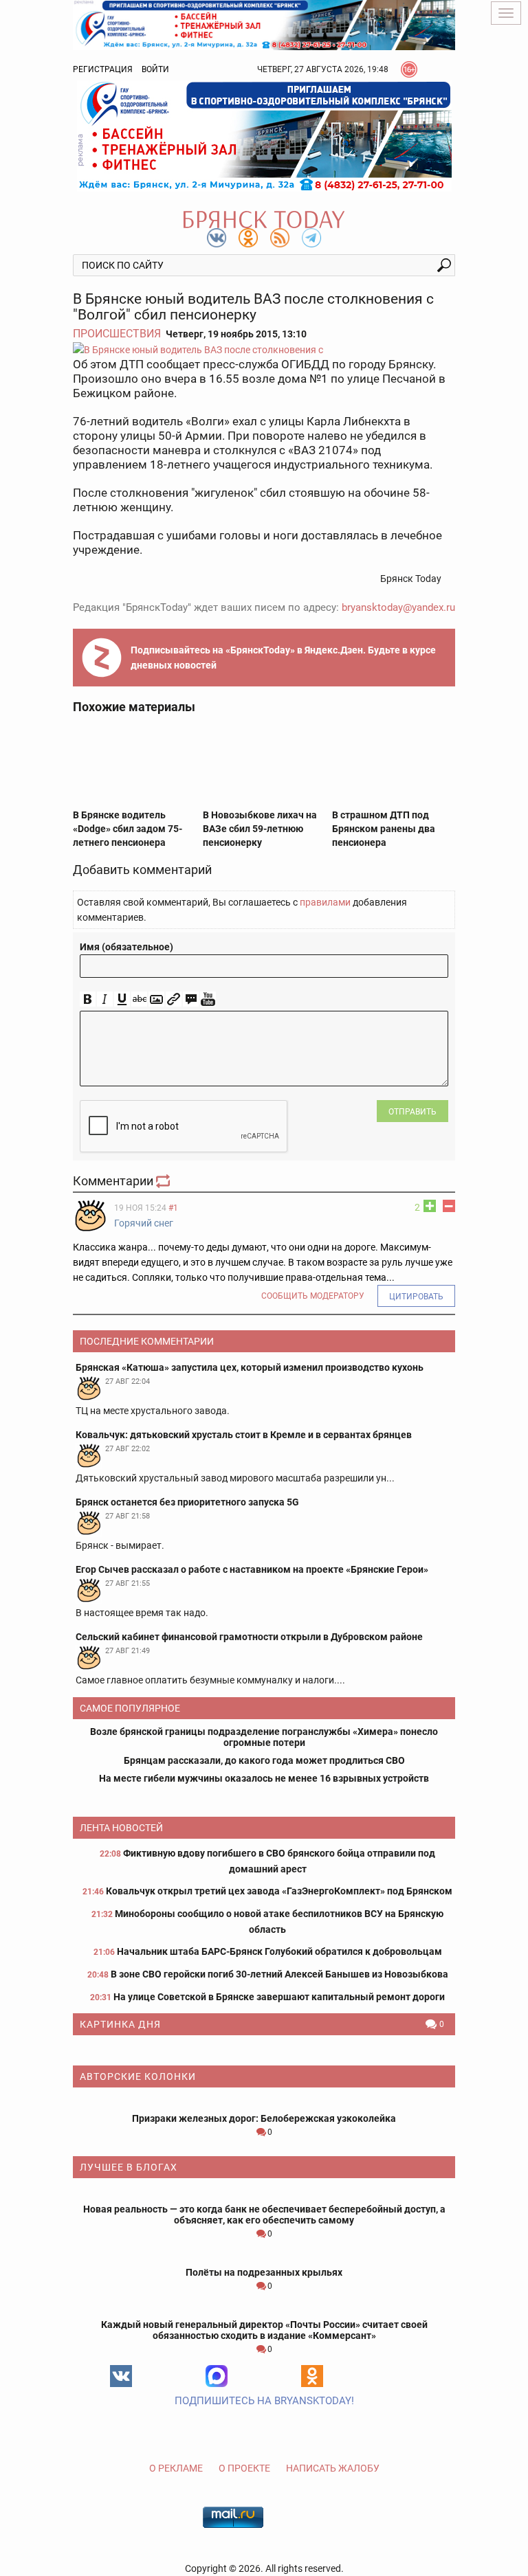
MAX (217, 2376)
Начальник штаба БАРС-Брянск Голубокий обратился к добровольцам (279, 1951)
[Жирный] (88, 999)
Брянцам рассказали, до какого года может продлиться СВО (264, 1760)
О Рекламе (176, 2468)
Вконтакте (121, 2376)
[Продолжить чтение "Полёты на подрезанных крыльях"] (264, 2256)
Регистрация (103, 69)
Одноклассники (312, 2376)
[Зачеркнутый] (139, 999)
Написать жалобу (333, 2468)
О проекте (244, 2468)
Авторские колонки (138, 2076)
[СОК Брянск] (264, 24)
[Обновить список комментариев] (164, 1181)
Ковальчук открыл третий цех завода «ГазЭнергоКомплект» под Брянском (279, 1891)
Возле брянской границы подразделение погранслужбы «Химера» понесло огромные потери (264, 1737)
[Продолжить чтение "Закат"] (264, 2050)
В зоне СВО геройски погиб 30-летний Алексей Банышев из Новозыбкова (279, 1974)
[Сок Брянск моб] (264, 136)
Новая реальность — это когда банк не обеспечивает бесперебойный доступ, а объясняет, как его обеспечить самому (264, 2215)
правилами (325, 902)
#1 (173, 1208)
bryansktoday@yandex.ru (398, 607)
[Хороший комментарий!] (430, 1206)
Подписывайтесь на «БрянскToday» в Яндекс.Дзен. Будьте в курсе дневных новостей (283, 658)
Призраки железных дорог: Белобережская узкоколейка (264, 2118)
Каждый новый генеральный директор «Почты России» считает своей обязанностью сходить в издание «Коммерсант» (264, 2330)
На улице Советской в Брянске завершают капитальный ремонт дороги (279, 1997)
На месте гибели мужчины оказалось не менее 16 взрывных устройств (264, 1778)
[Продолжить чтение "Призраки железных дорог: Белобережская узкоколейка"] (264, 2102)
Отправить (412, 1112)
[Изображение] (156, 999)
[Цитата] (191, 999)
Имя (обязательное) (126, 947)
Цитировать (416, 1297)
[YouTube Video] (208, 999)
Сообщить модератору (313, 1296)
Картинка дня (120, 2024)
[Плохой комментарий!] (449, 1206)
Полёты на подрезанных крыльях (264, 2272)
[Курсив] (105, 999)
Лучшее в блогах (129, 2167)
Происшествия (117, 334)
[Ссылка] (174, 999)
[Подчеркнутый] (122, 999)
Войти (155, 69)
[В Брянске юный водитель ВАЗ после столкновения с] (264, 349)
